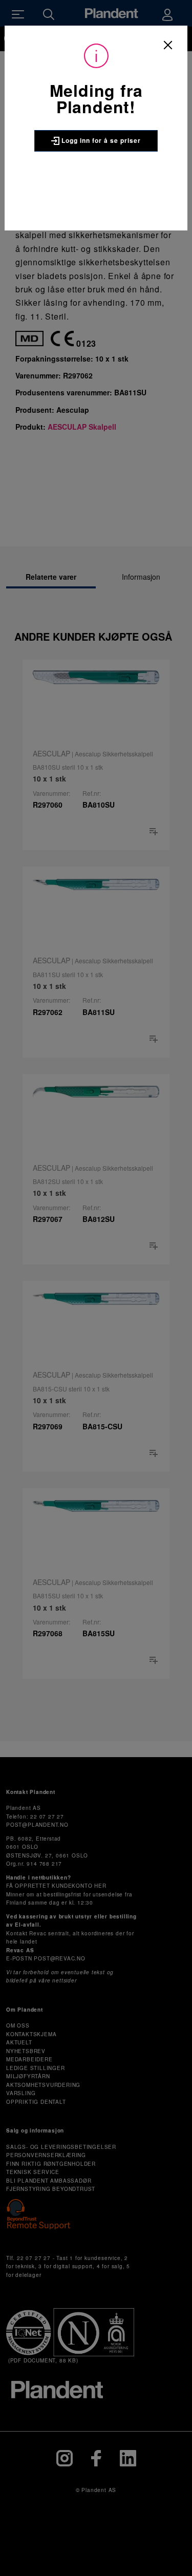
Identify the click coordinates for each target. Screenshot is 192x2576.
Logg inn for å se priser (100, 140)
